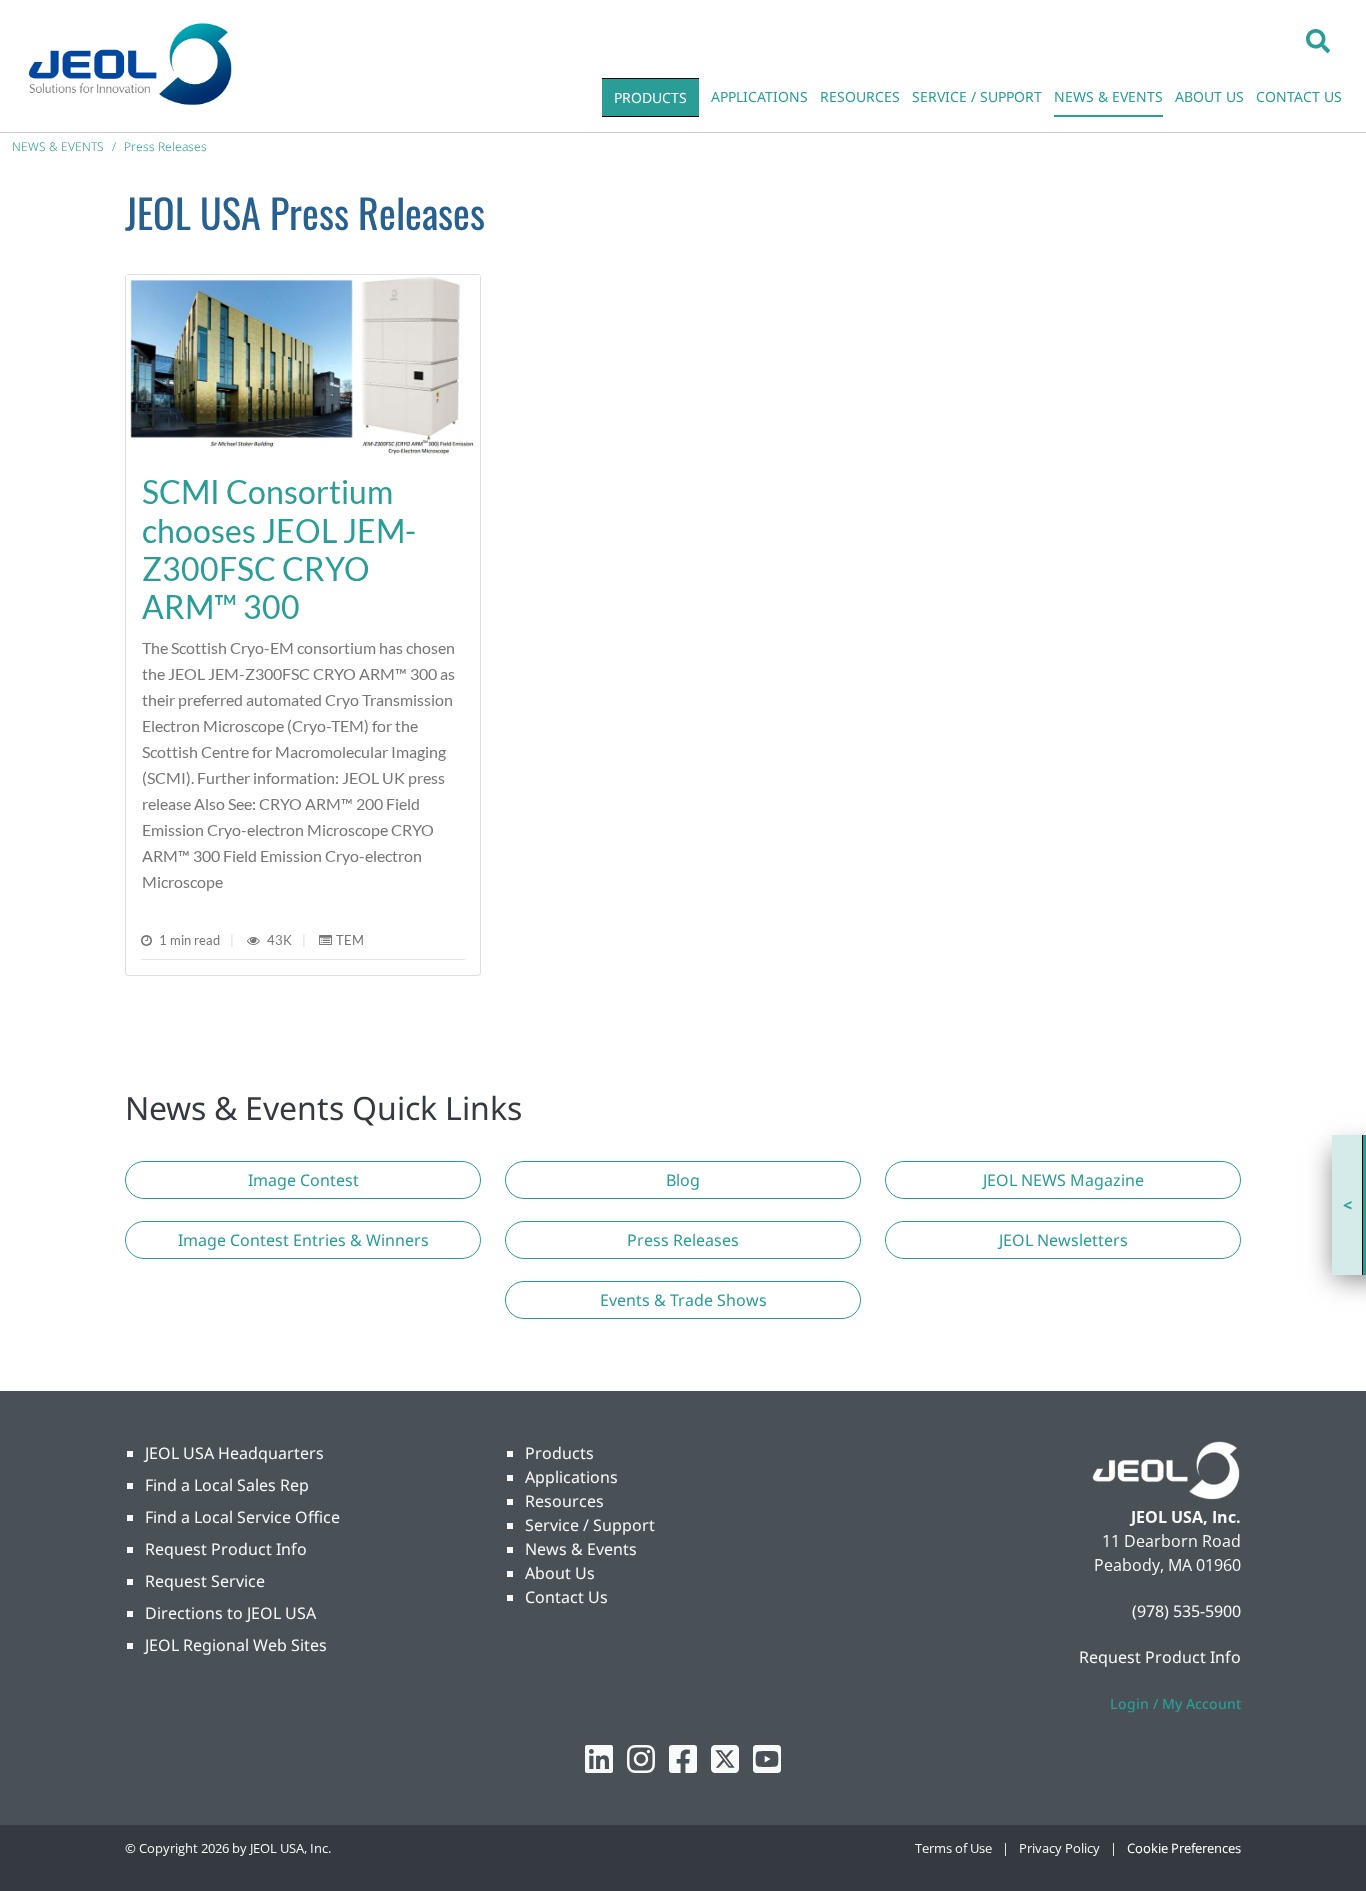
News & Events (581, 1549)
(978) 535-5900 (1186, 1611)
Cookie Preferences (1184, 1848)
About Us (560, 1573)
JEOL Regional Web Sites (236, 1645)
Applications (571, 1477)
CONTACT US (1299, 96)
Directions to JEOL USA (230, 1613)
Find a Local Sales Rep (227, 1485)
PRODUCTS (650, 97)
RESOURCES (860, 96)
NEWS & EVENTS (1108, 96)
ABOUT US (1209, 96)
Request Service (205, 1581)
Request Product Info (226, 1549)
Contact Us (566, 1597)
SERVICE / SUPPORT (977, 96)
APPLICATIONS (759, 96)
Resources (564, 1501)
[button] (1318, 40)
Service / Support (590, 1525)
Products (559, 1453)
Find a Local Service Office (242, 1517)
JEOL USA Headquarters (234, 1453)
